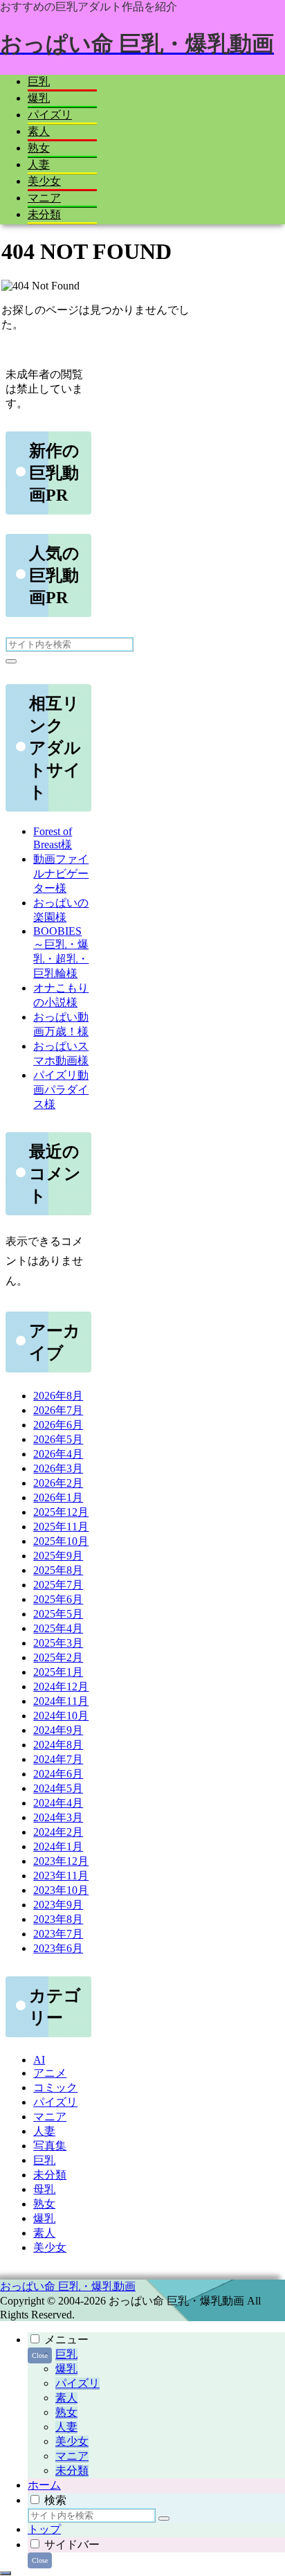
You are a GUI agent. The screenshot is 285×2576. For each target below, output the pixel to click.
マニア (72, 2456)
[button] (11, 661)
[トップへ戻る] (6, 2573)
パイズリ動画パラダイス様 (61, 1090)
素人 (66, 2398)
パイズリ (77, 2383)
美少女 (72, 2441)
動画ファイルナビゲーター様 (61, 874)
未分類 (72, 2470)
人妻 (66, 2427)
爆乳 (66, 2369)
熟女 (66, 2412)
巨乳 (66, 2354)
